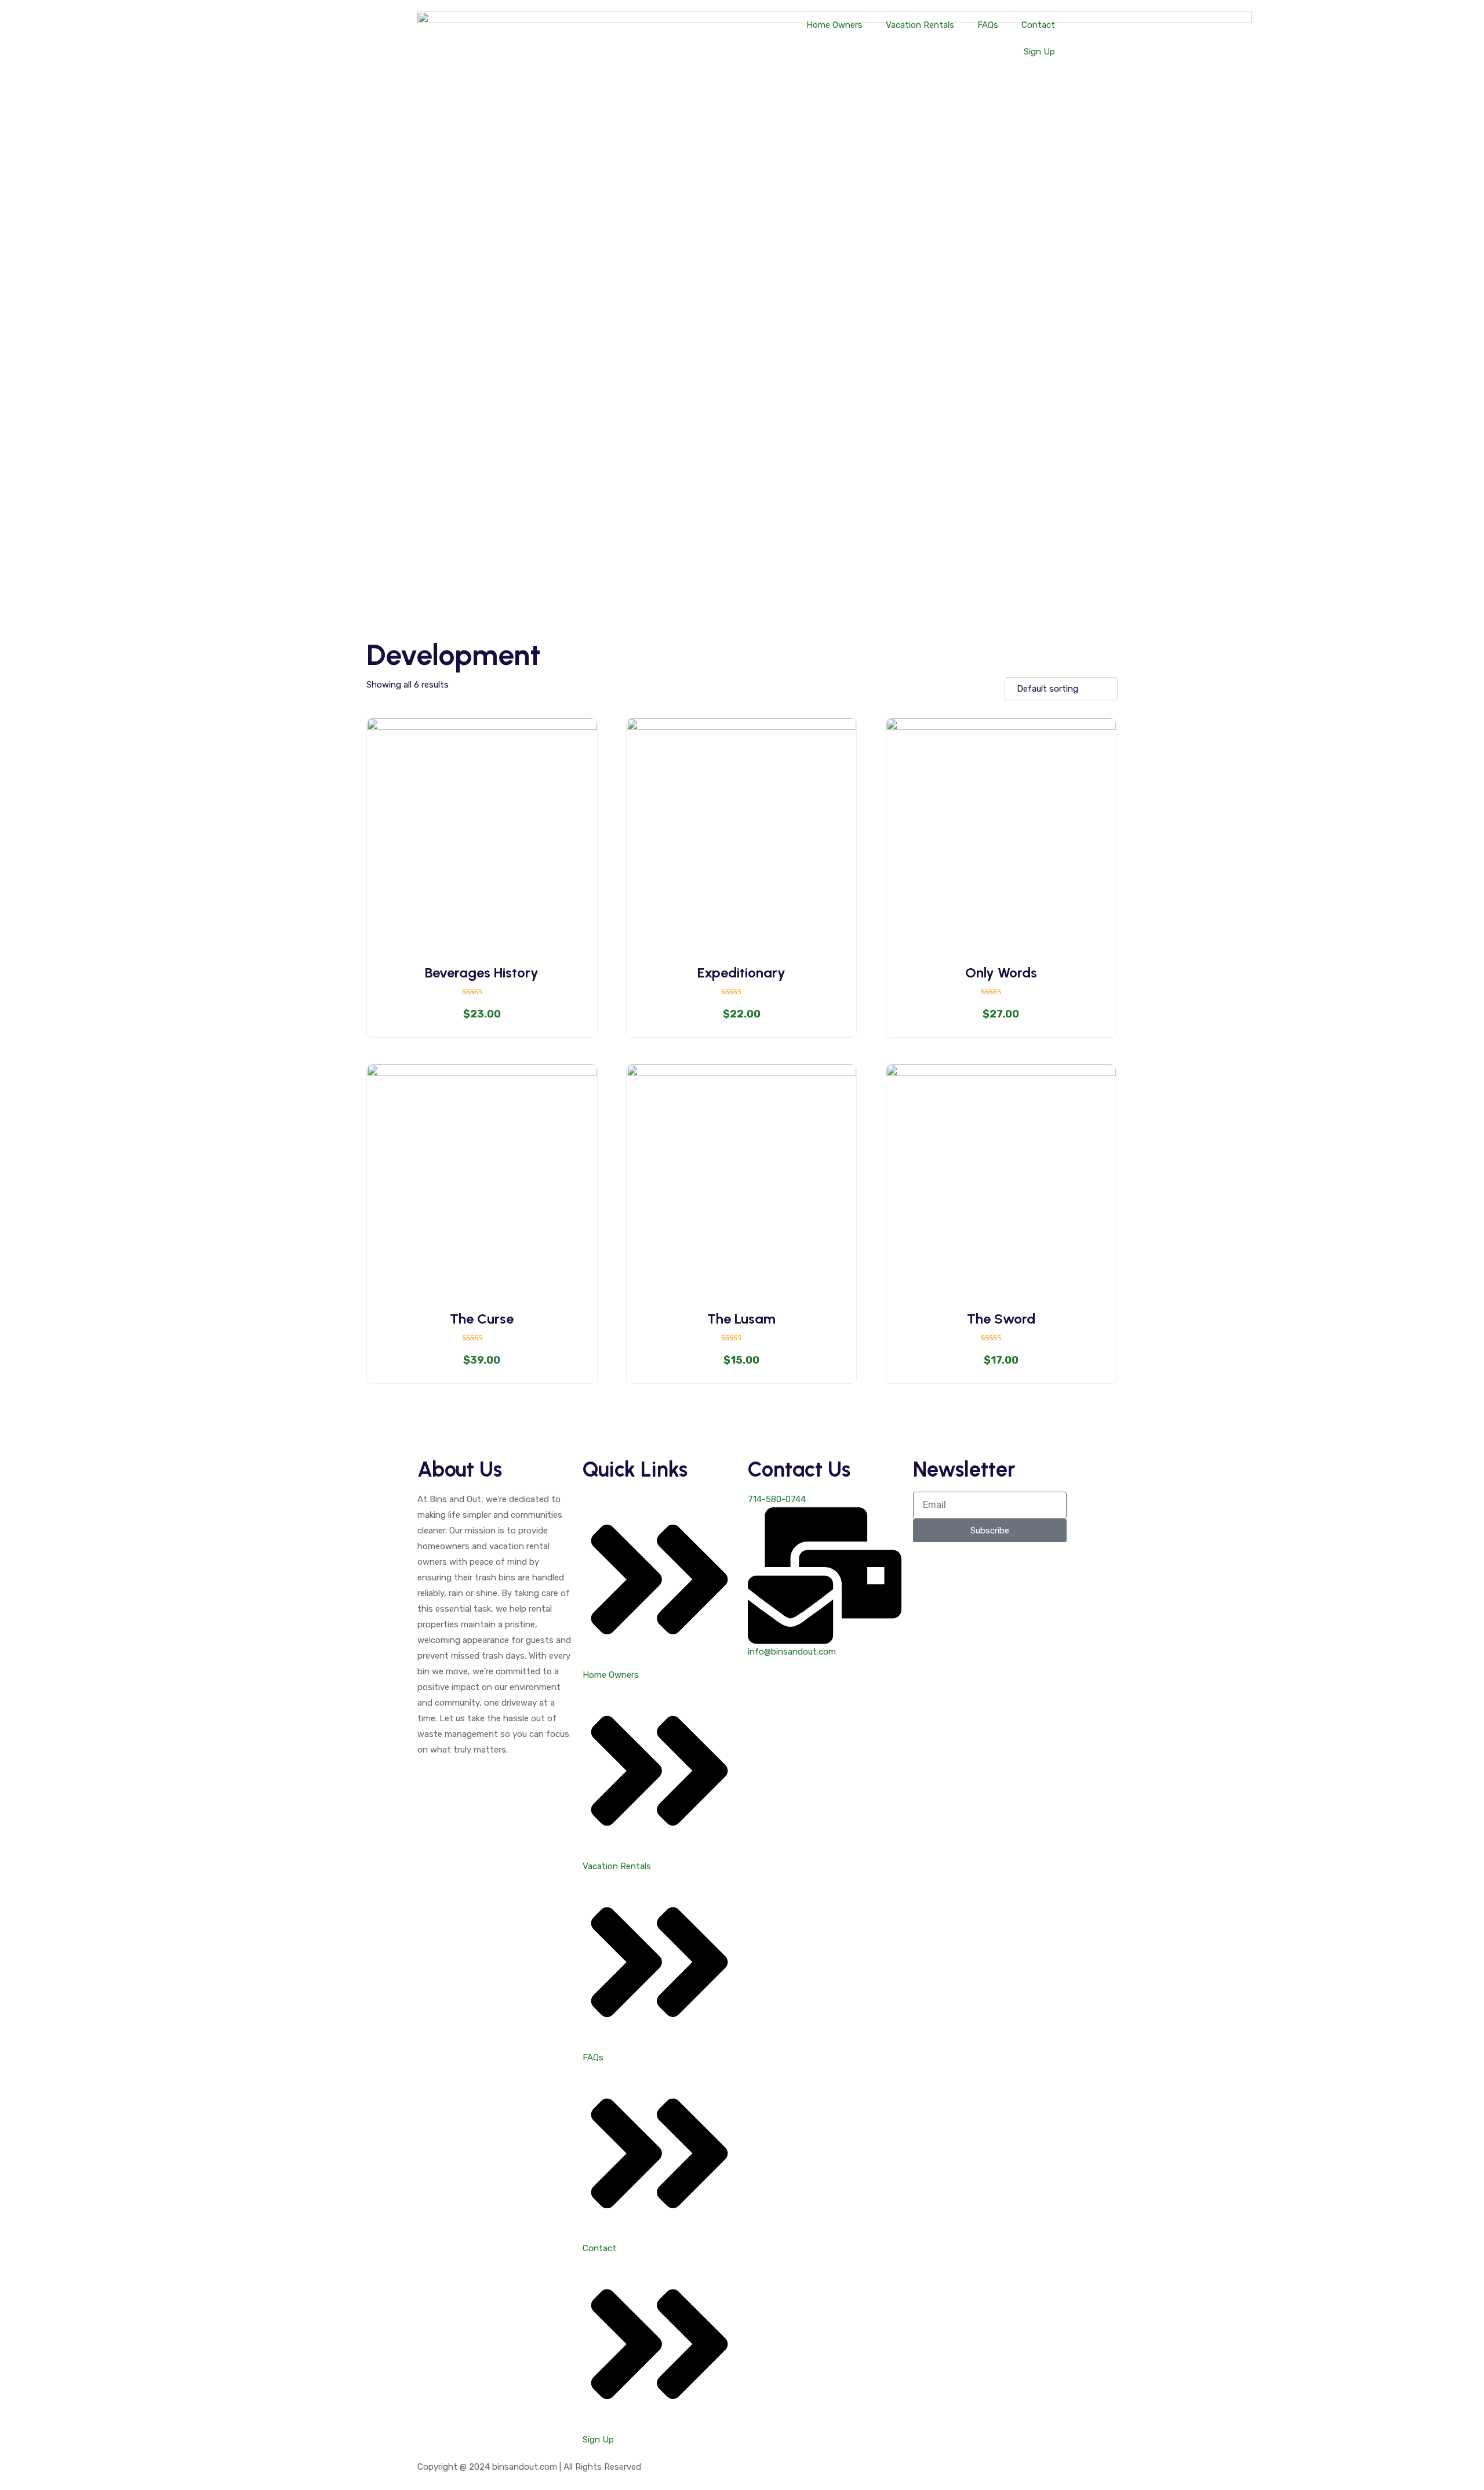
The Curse (482, 1319)
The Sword (1001, 1319)
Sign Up (1039, 52)
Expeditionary (741, 973)
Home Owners (834, 25)
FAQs (988, 25)
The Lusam (741, 1319)
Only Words (1001, 973)
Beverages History (482, 973)
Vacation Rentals (920, 25)
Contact (1038, 25)
